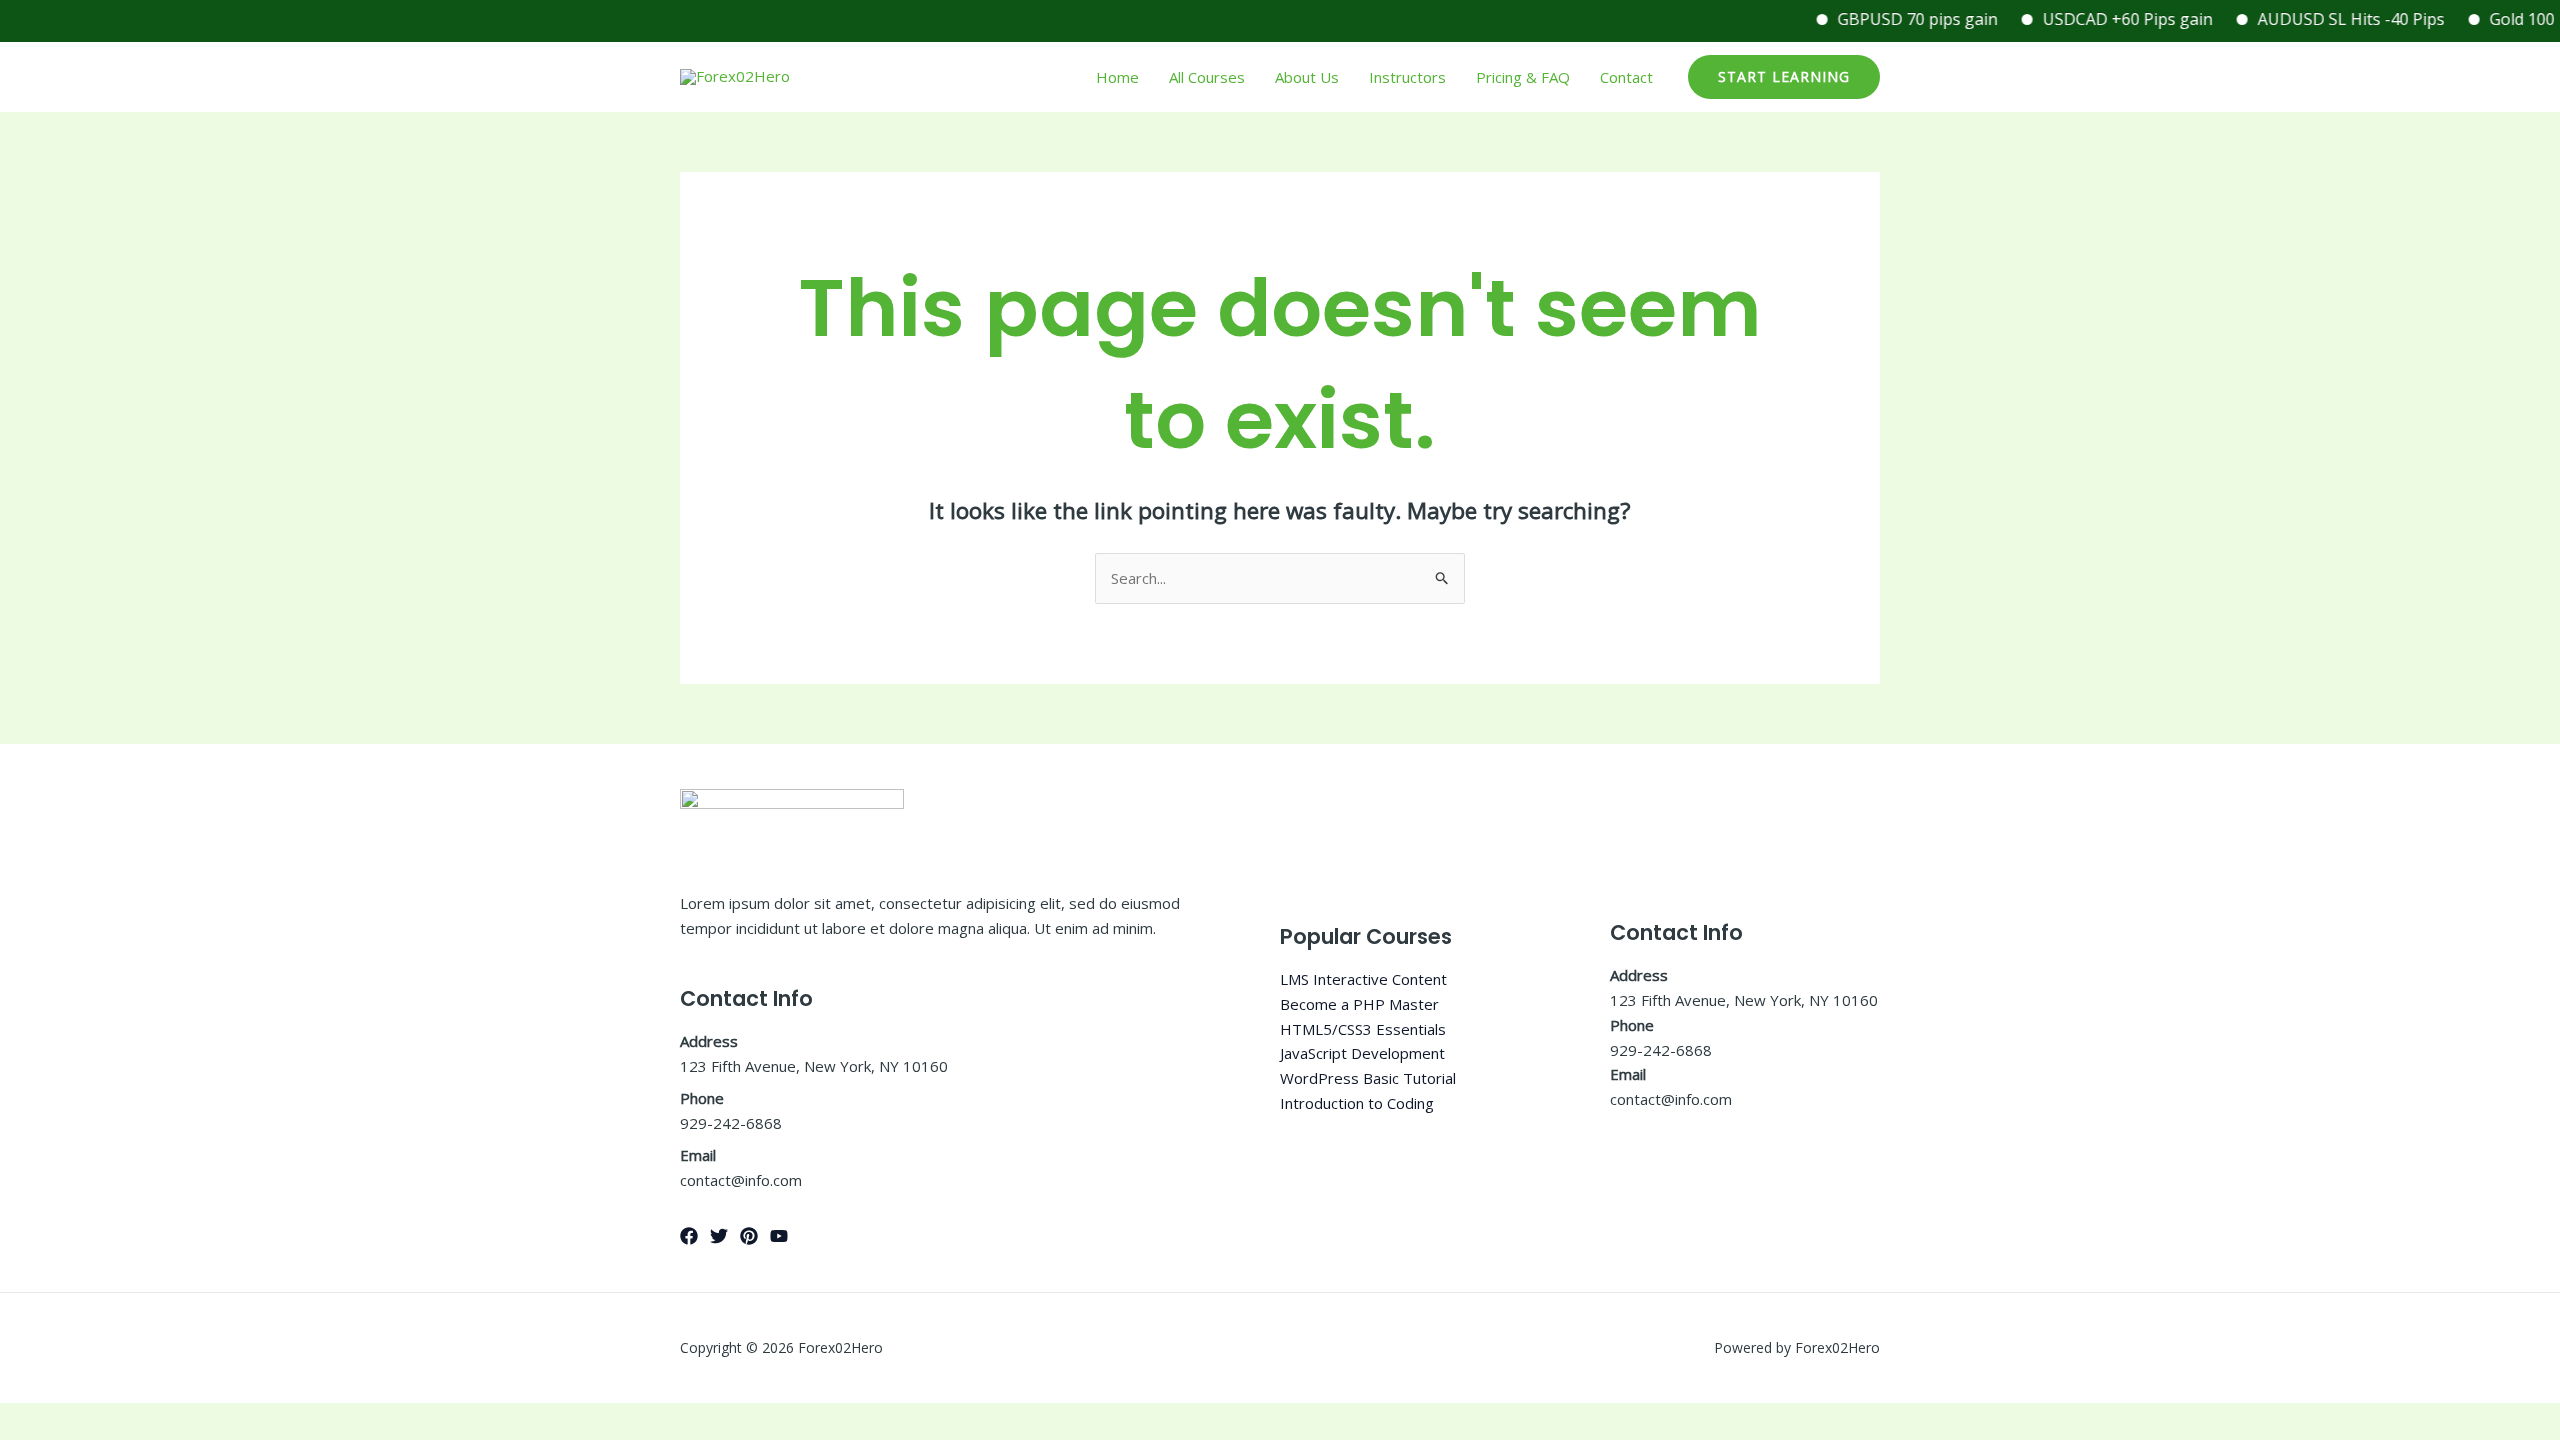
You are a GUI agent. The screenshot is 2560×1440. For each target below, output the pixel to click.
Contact (1626, 77)
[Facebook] (689, 1236)
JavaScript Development (1362, 1053)
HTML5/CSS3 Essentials (1363, 1029)
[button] (1784, 77)
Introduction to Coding (1357, 1103)
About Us (1307, 77)
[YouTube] (779, 1236)
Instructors (1407, 77)
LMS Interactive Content (1363, 979)
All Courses (1207, 77)
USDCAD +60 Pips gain (2101, 19)
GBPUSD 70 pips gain (1891, 19)
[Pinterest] (749, 1236)
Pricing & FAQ (1523, 77)
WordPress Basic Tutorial (1368, 1078)
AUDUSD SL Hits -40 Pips (2324, 19)
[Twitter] (719, 1236)
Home (1117, 77)
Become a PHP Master (1359, 1004)
